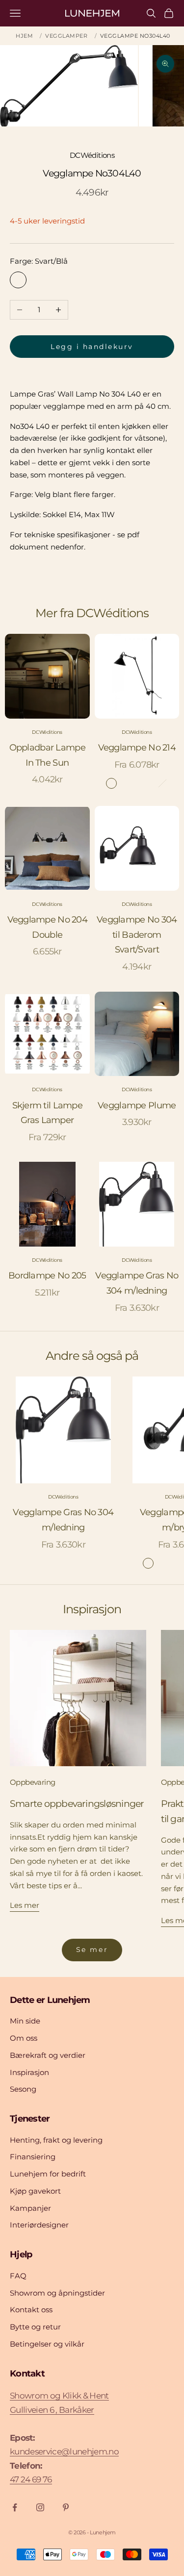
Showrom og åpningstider (57, 2293)
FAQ (18, 2276)
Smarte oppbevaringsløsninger (77, 1803)
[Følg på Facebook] (15, 2507)
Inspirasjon (29, 2072)
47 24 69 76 (31, 2479)
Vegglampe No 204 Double (47, 927)
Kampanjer (30, 2208)
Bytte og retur (35, 2327)
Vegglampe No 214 (137, 748)
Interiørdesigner (39, 2225)
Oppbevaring (32, 1782)
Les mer (25, 1905)
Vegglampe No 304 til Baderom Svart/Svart (137, 935)
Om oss (24, 2038)
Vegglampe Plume (137, 1105)
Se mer (92, 1950)
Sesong (23, 2089)
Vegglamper (66, 36)
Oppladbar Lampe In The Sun (47, 755)
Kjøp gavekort (35, 2191)
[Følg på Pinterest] (66, 2507)
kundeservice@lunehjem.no (64, 2451)
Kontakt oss (31, 2310)
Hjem (24, 36)
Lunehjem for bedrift (48, 2174)
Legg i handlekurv (92, 347)
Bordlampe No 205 (47, 1275)
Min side (25, 2021)
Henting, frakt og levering (56, 2140)
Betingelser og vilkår (47, 2344)
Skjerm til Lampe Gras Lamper (47, 1113)
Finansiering (33, 2157)
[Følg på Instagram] (40, 2507)
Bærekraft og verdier (48, 2055)
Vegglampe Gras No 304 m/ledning (137, 1283)
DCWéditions (92, 155)
